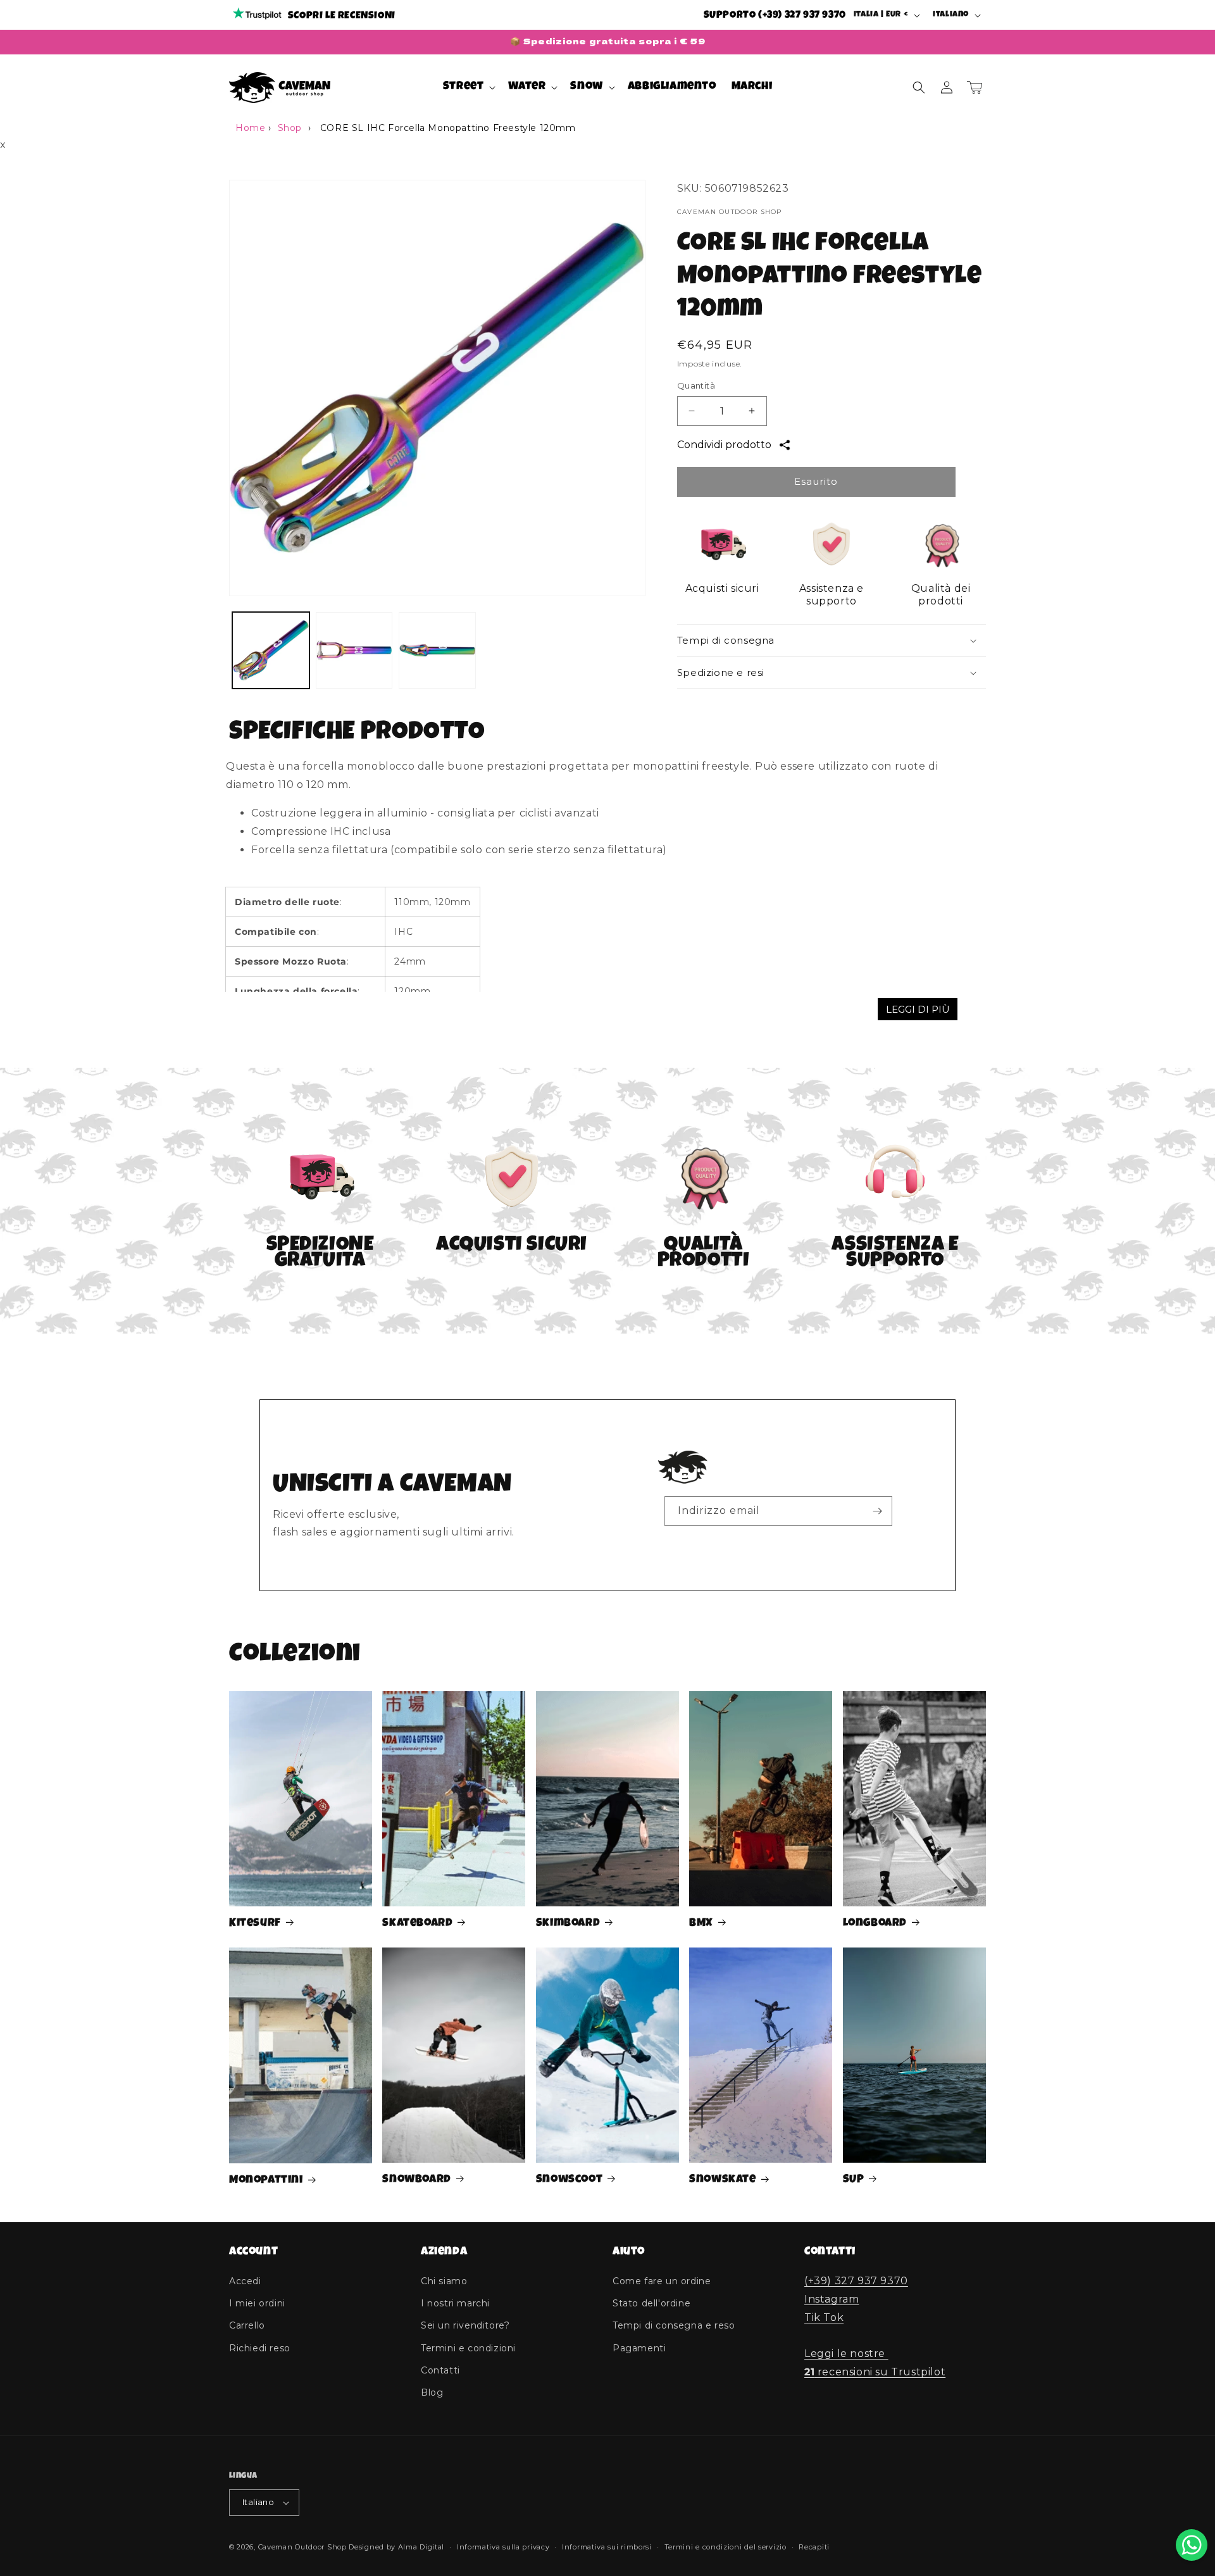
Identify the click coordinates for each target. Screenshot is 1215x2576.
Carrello (247, 2325)
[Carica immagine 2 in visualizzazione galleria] (354, 651)
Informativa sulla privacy (503, 2547)
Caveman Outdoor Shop (302, 2547)
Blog (432, 2392)
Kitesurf (255, 1923)
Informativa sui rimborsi (607, 2547)
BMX (701, 1923)
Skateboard (417, 1923)
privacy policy (768, 1542)
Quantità (696, 385)
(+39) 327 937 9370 (856, 2281)
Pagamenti (639, 2348)
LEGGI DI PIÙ (918, 1009)
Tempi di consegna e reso (674, 2325)
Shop (290, 128)
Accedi (245, 2281)
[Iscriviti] (878, 1511)
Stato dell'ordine (651, 2303)
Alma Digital (421, 2547)
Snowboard (416, 2180)
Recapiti (814, 2547)
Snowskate (722, 2180)
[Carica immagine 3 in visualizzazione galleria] (437, 651)
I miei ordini (257, 2303)
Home (250, 128)
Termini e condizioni (468, 2348)
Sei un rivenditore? (465, 2325)
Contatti (440, 2370)
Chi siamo (444, 2281)
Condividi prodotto (724, 445)
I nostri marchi (455, 2303)
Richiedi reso (260, 2348)
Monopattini (266, 2180)
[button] (468, 87)
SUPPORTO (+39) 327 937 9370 (775, 16)
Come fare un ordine (662, 2281)
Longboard (875, 1923)
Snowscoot (569, 2180)
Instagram (832, 2299)
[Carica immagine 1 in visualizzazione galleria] (271, 651)
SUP (854, 2180)
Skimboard (568, 1923)
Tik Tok (824, 2317)
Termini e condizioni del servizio (726, 2547)
